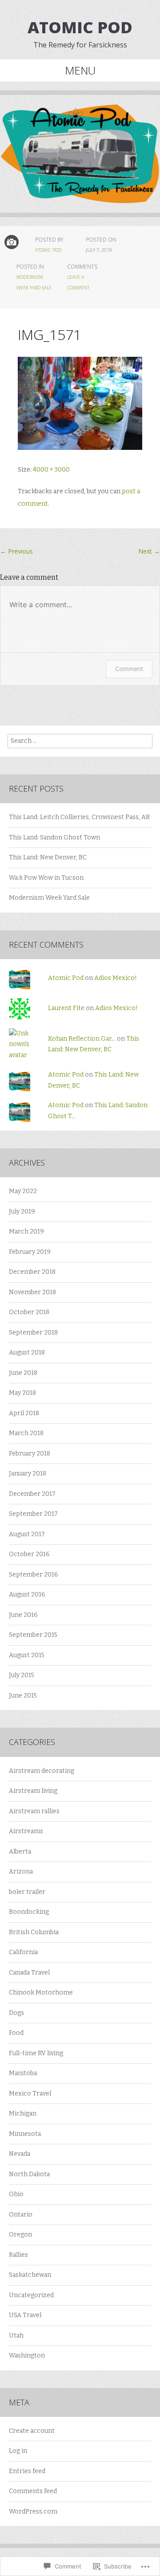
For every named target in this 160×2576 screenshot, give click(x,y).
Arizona (21, 1872)
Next (149, 551)
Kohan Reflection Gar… (82, 1039)
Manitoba (23, 2073)
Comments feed (33, 2491)
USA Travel (25, 2315)
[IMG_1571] (80, 448)
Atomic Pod (80, 27)
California (23, 1952)
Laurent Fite (66, 1008)
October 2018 (29, 1312)
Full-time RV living (36, 2053)
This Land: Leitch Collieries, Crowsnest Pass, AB (79, 817)
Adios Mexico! (116, 978)
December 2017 (32, 1494)
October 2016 (29, 1554)
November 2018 (32, 1292)
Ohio (16, 2194)
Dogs (16, 2013)
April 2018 (24, 1413)
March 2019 (26, 1231)
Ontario (21, 2215)
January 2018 (28, 1473)
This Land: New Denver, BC (48, 857)
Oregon (20, 2234)
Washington (27, 2355)
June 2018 (23, 1373)
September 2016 (34, 1575)
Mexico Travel (30, 2094)
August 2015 (27, 1655)
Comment (129, 669)
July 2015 (22, 1675)
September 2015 (33, 1635)
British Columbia (34, 1932)
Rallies (18, 2255)
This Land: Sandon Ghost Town (54, 837)
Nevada (20, 2154)
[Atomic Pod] (80, 160)
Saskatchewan (30, 2275)
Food (16, 2033)
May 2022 (23, 1191)
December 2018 (32, 1272)
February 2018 (30, 1454)
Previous (16, 551)
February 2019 (30, 1252)
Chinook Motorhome (41, 1992)
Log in (18, 2451)
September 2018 (33, 1333)
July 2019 (22, 1212)
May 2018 (22, 1393)
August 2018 (27, 1352)
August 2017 (27, 1534)
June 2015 (23, 1696)
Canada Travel (29, 1973)
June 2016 (23, 1615)
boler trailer (27, 1892)
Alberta (20, 1852)
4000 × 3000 (51, 470)
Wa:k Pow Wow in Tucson (46, 878)
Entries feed (27, 2471)
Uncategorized (31, 2295)
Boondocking (29, 1912)
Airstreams (26, 1831)
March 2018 (26, 1433)
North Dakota (29, 2174)
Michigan (23, 2113)
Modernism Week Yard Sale (49, 898)
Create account (32, 2431)
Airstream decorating (42, 1771)
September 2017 (33, 1514)
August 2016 (27, 1594)
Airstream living (33, 1791)
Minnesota (25, 2134)
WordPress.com (33, 2512)
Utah (16, 2336)
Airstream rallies (34, 1811)
